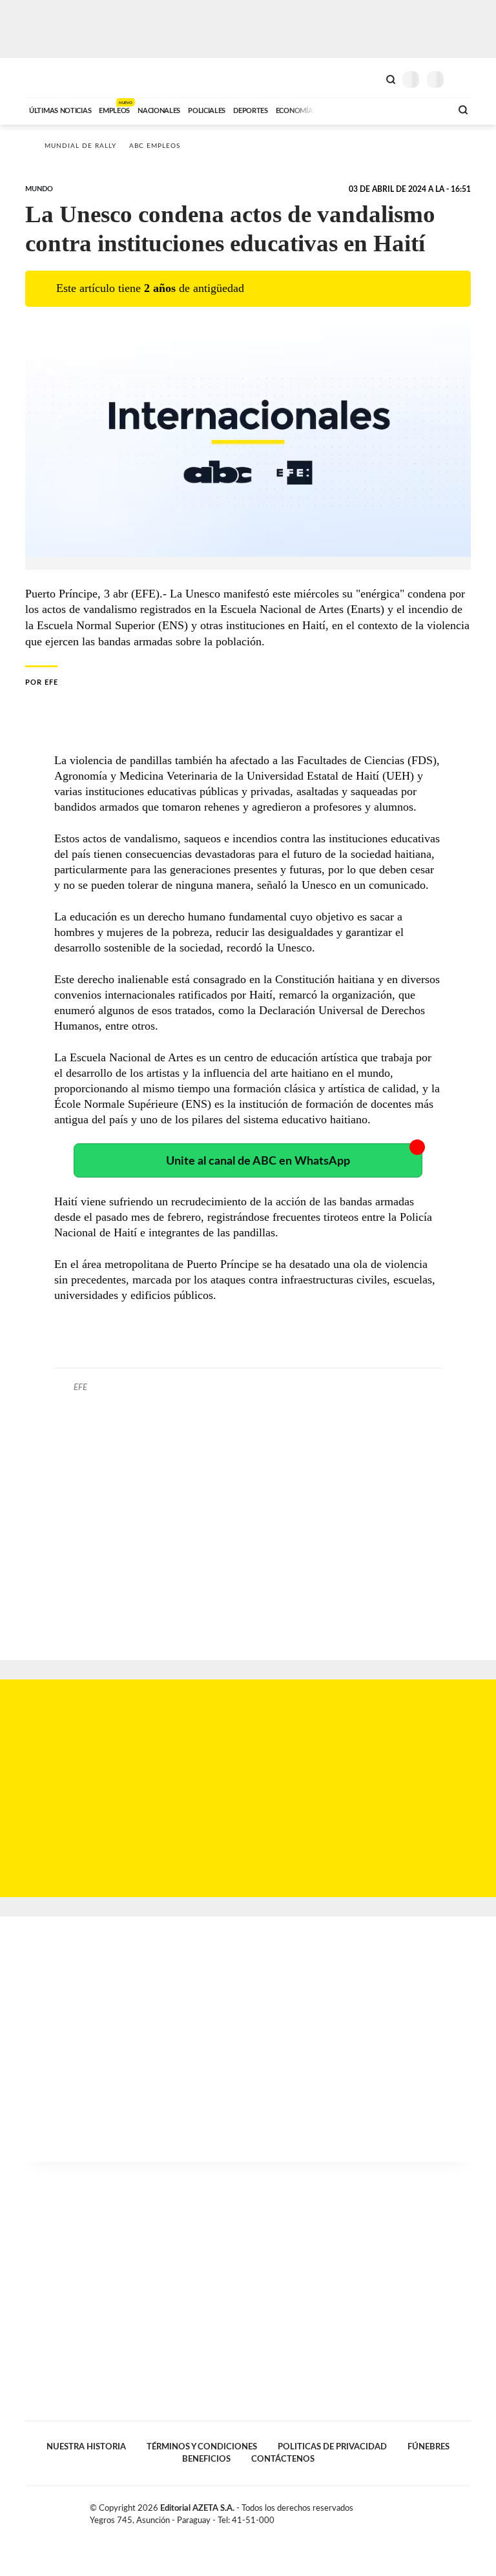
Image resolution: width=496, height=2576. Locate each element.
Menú (463, 79)
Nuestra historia (86, 2447)
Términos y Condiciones (202, 2447)
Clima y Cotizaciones (369, 78)
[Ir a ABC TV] (337, 109)
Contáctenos (283, 2459)
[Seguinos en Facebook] (425, 2511)
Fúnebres (429, 2447)
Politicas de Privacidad (332, 2447)
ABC (49, 78)
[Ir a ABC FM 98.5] (424, 109)
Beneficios (206, 2459)
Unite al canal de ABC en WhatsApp (258, 1161)
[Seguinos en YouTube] (452, 2511)
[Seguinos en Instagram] (466, 2511)
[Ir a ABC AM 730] (373, 109)
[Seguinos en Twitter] (439, 2511)
